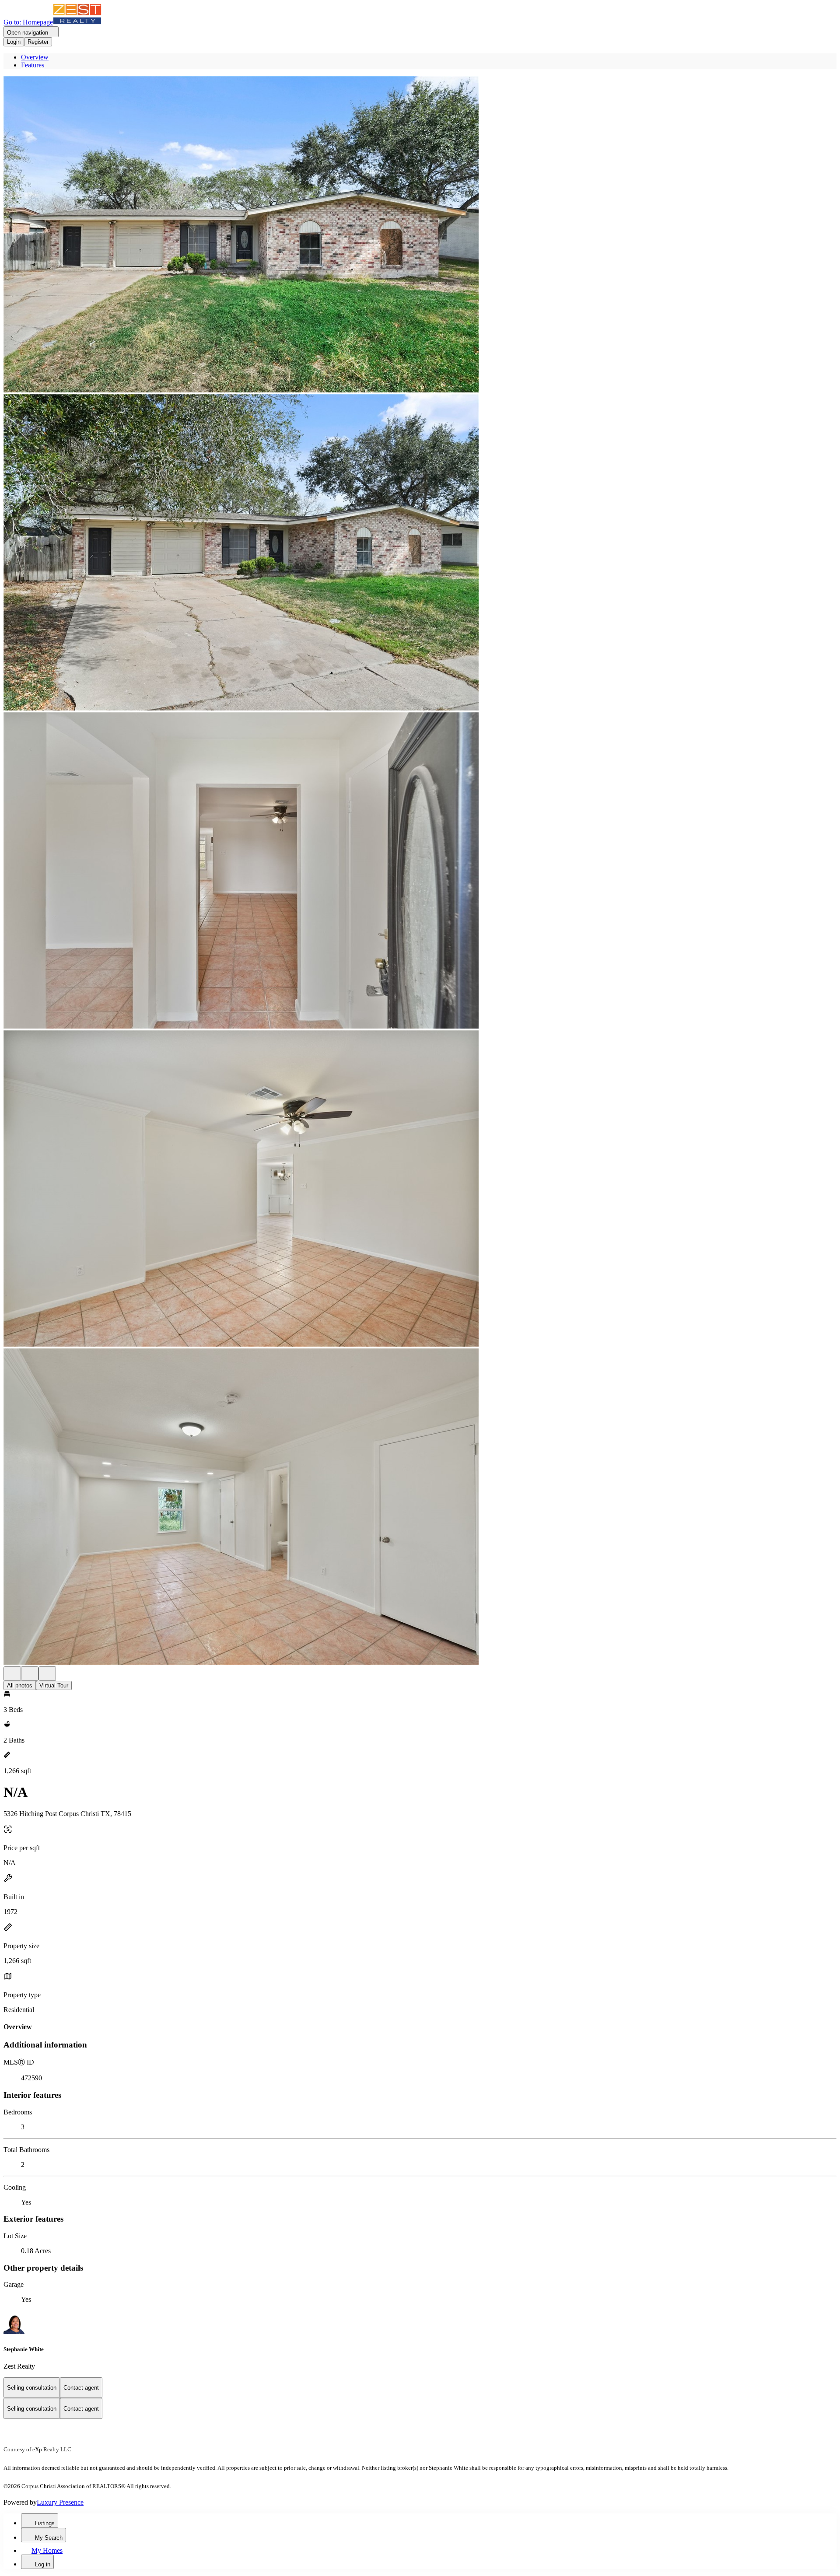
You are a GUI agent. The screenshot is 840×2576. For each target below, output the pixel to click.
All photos (20, 1685)
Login (14, 42)
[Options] (12, 1674)
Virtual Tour (54, 1685)
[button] (420, 235)
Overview (35, 57)
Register (38, 42)
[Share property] (47, 1674)
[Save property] (30, 1674)
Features (33, 65)
